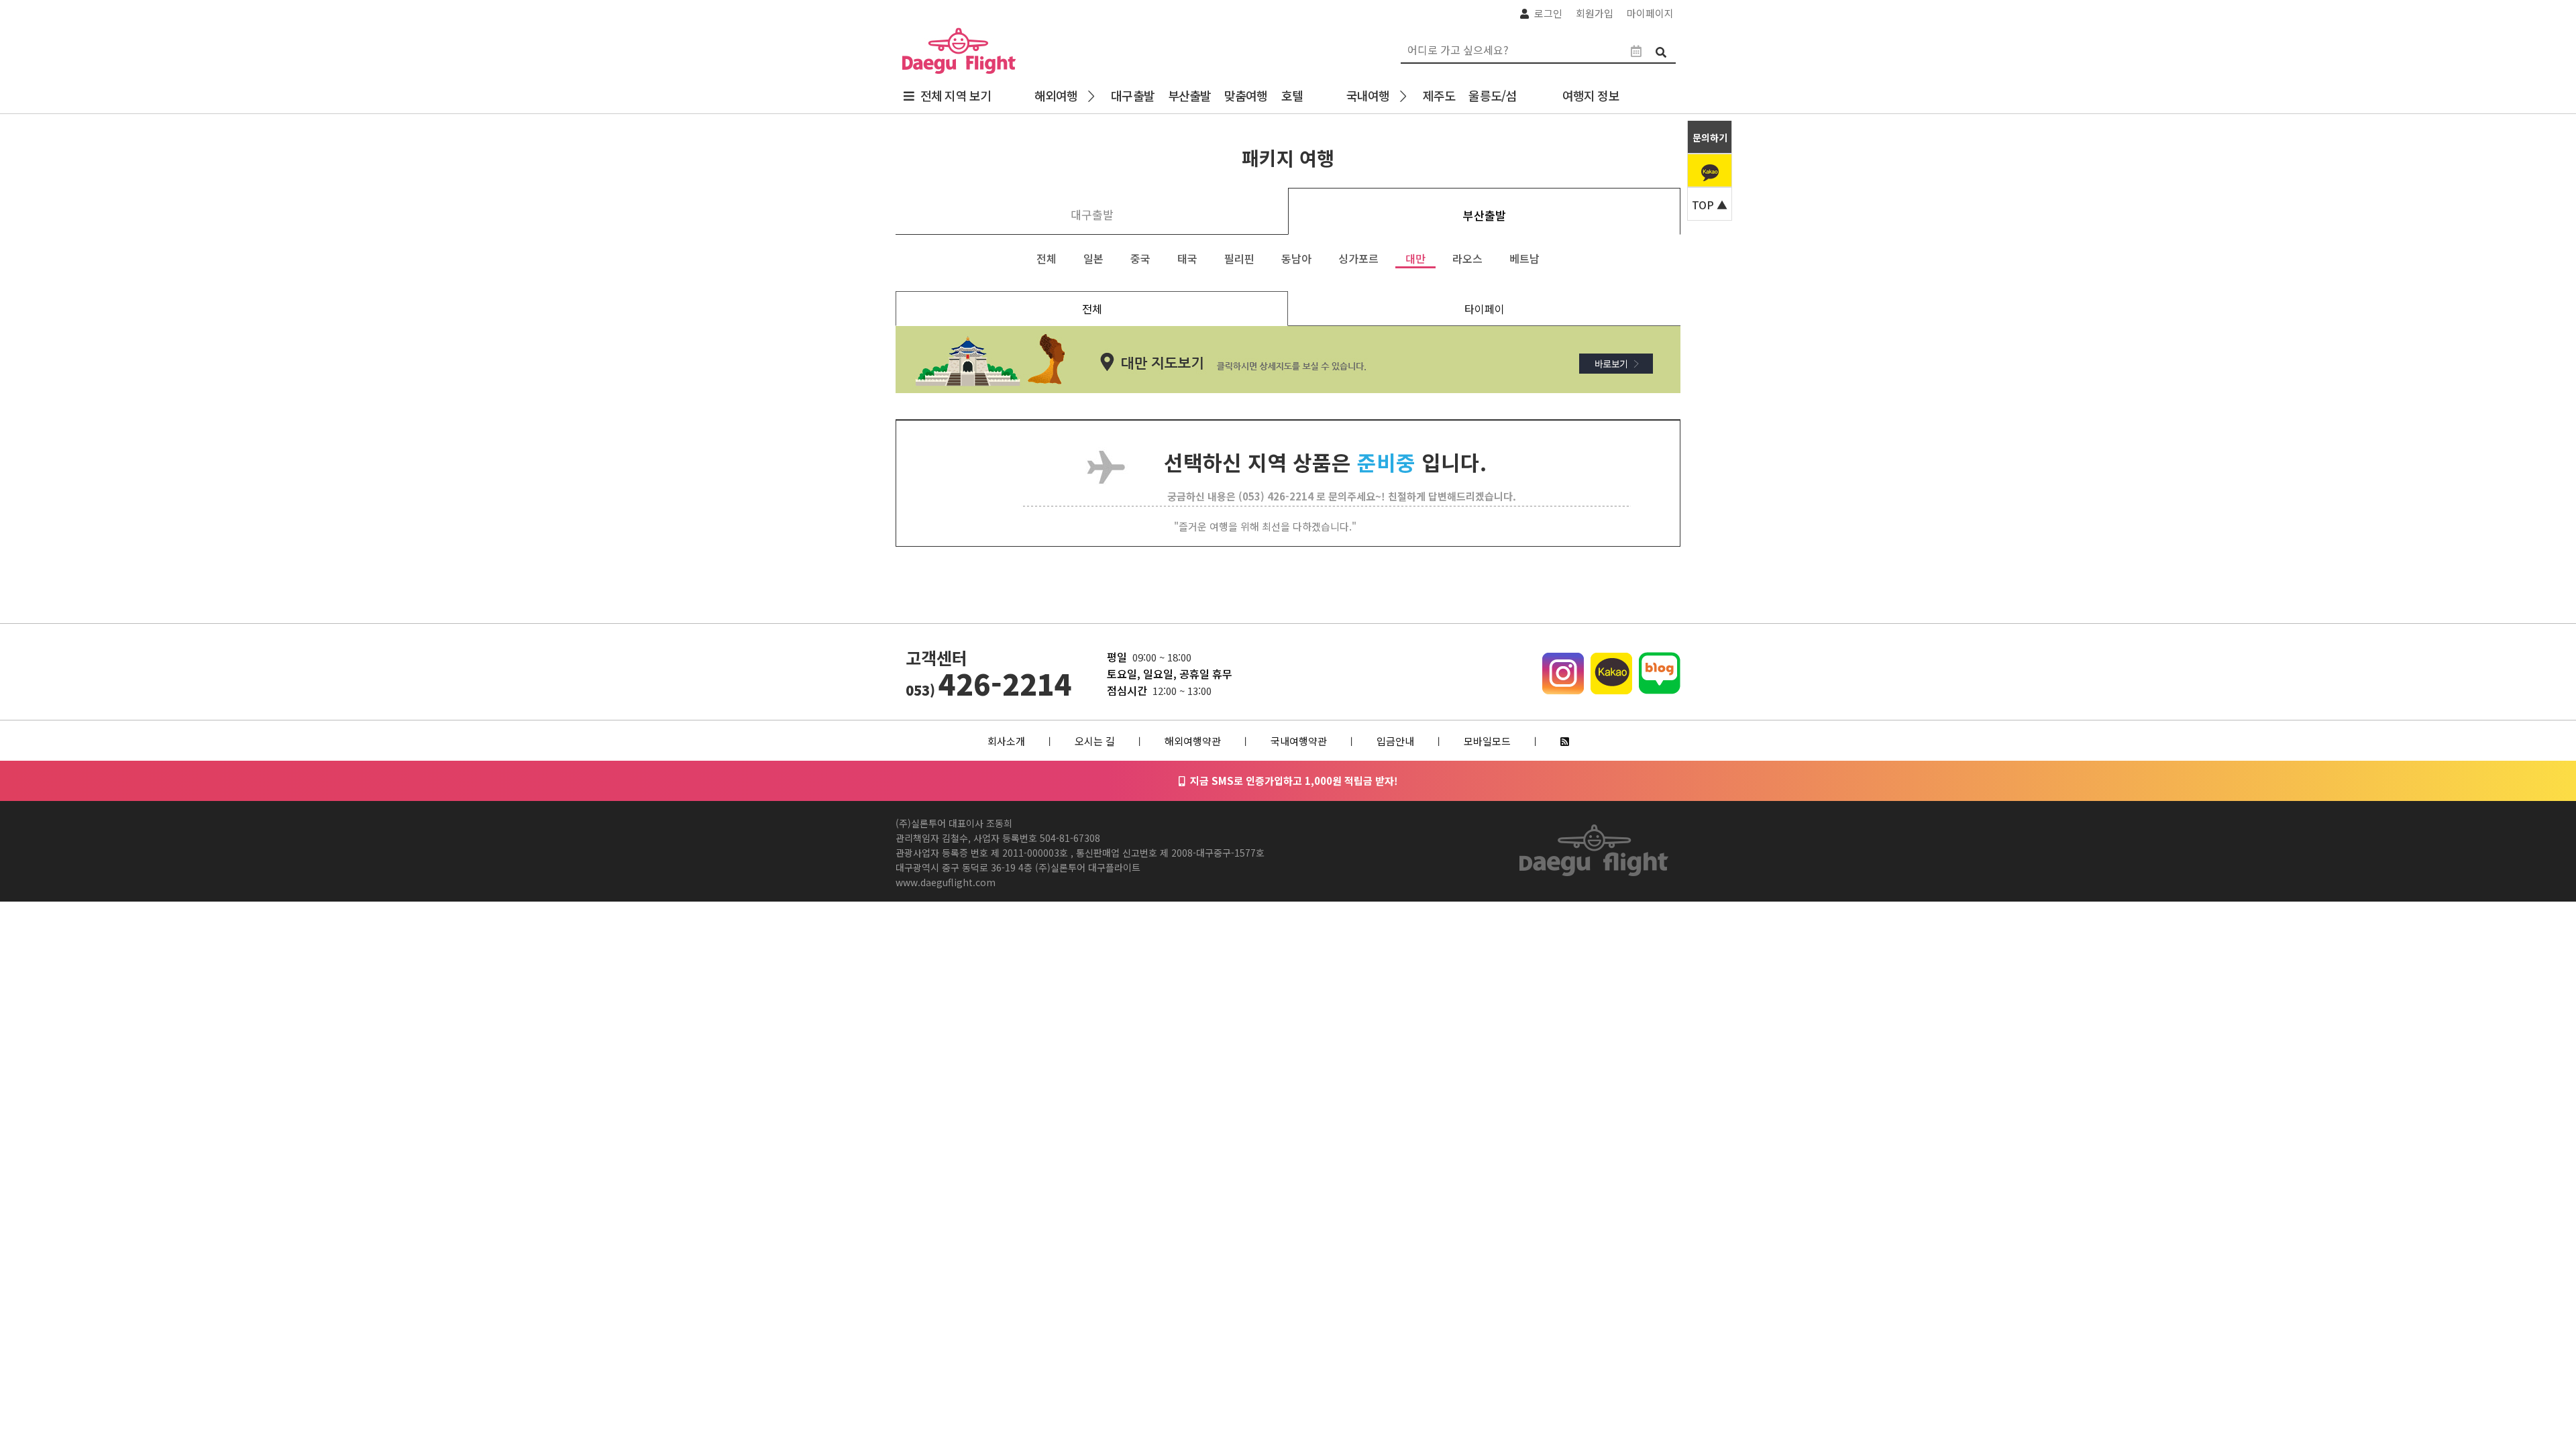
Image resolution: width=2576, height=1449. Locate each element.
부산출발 (1189, 95)
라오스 (1467, 258)
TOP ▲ (1710, 205)
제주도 (1439, 95)
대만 (1415, 258)
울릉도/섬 (1492, 95)
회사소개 (1006, 741)
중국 (1140, 258)
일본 (1093, 258)
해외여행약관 (1193, 741)
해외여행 (1056, 95)
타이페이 (1485, 309)
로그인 (1548, 13)
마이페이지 (1650, 13)
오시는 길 (1095, 741)
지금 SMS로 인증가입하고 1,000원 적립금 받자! (1291, 781)
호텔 (1292, 95)
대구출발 (1132, 95)
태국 (1187, 258)
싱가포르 (1358, 258)
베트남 (1524, 258)
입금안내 (1395, 741)
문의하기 (1710, 138)
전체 (1046, 258)
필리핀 (1239, 258)
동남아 (1296, 258)
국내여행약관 (1299, 741)
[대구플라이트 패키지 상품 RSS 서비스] (1565, 741)
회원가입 (1595, 13)
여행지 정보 (1594, 95)
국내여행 (1368, 95)
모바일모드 (1487, 741)
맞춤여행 (1246, 95)
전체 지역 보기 (956, 95)
